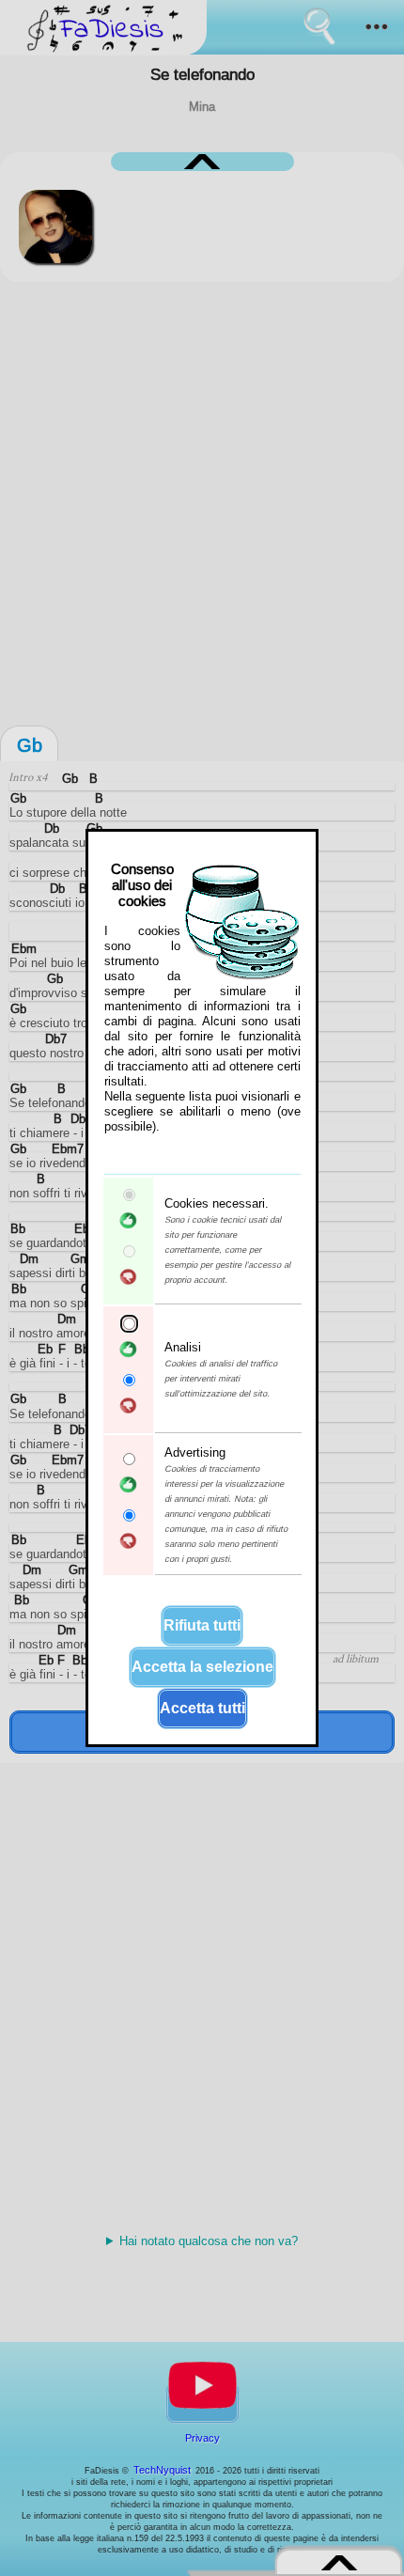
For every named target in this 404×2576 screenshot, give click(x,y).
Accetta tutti (202, 1708)
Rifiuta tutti (202, 1625)
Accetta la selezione (202, 1667)
